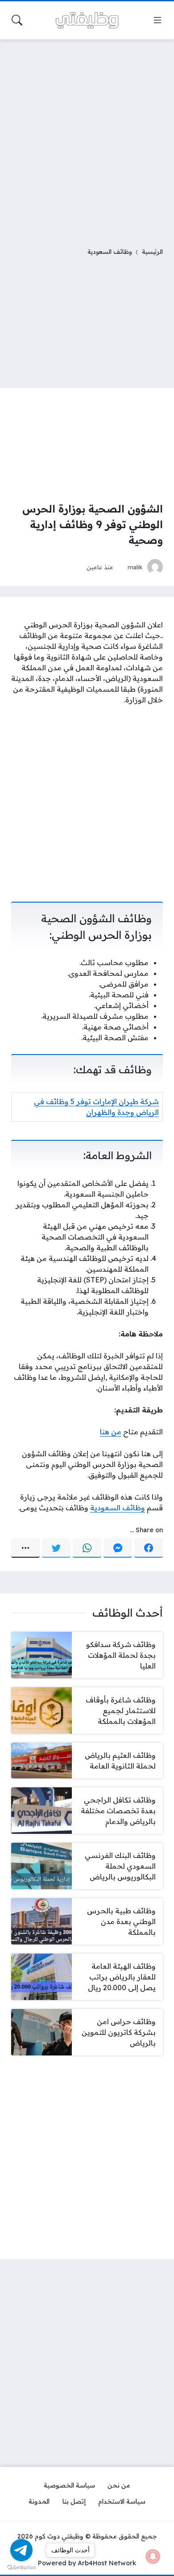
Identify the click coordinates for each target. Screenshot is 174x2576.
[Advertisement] (87, 138)
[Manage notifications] (153, 2556)
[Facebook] (149, 1548)
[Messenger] (118, 1548)
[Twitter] (56, 1548)
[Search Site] (17, 20)
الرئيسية (152, 251)
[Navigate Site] (157, 20)
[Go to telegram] (21, 2550)
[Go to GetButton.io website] (21, 2567)
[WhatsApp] (87, 1548)
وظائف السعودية (110, 251)
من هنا (111, 1432)
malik (135, 567)
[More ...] (25, 1548)
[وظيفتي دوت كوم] (87, 20)
